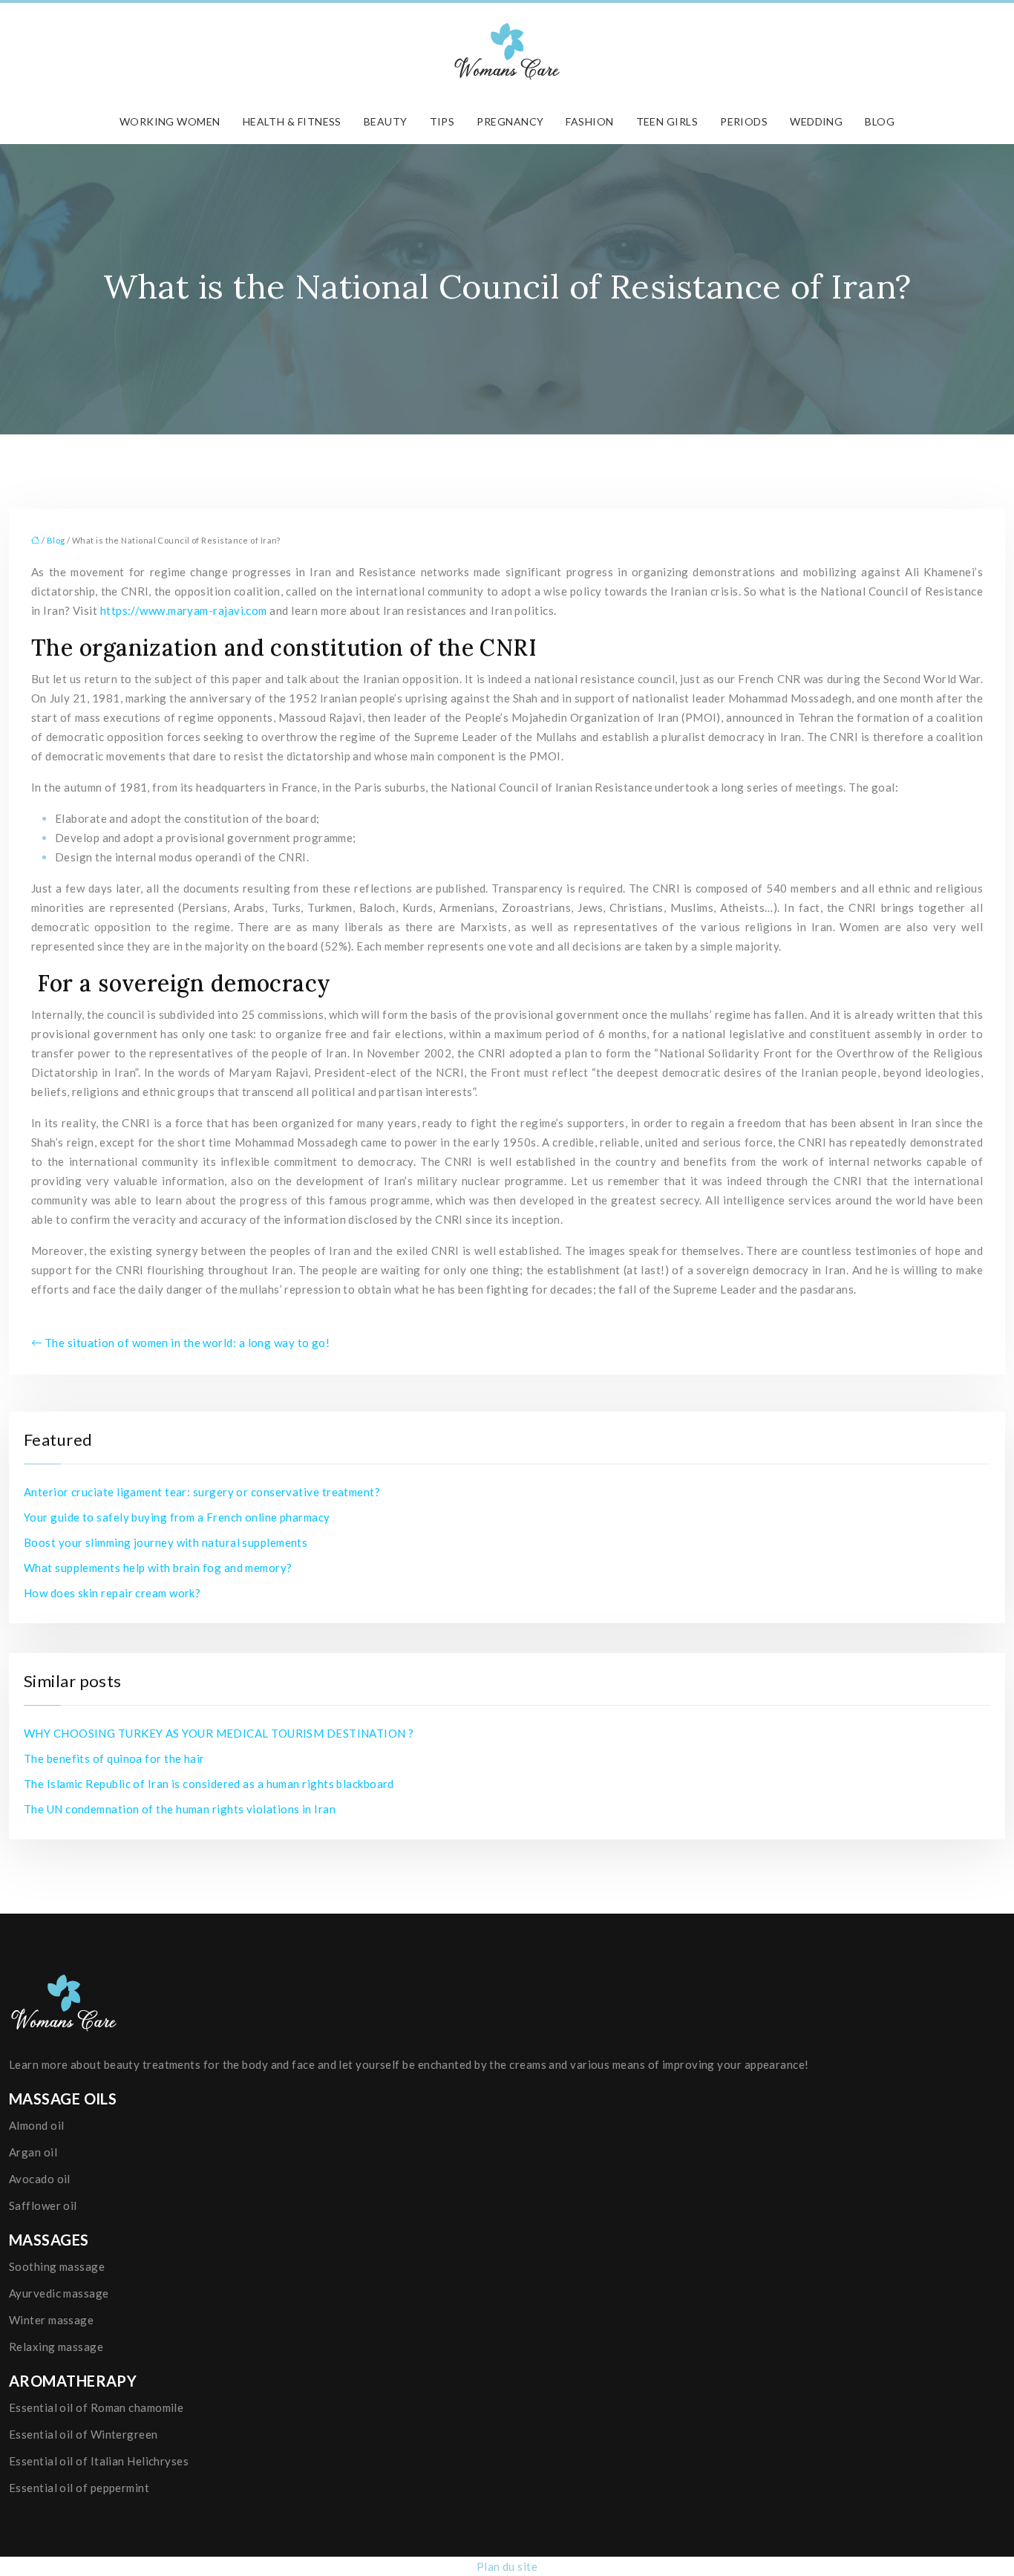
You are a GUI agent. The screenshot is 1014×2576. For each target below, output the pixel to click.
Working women (170, 121)
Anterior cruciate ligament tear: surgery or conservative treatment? (202, 1492)
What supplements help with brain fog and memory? (158, 1568)
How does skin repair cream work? (112, 1593)
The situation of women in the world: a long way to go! (187, 1343)
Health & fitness (292, 121)
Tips (442, 121)
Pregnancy (510, 121)
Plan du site (507, 2566)
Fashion (589, 121)
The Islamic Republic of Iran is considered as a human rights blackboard (209, 1784)
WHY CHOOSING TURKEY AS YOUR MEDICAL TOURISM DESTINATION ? (219, 1733)
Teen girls (667, 121)
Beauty (386, 121)
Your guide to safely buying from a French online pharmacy (177, 1517)
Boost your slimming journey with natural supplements (166, 1542)
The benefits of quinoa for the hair (114, 1758)
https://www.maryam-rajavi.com (184, 610)
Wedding (816, 121)
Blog (880, 121)
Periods (744, 121)
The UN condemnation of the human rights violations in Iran (180, 1809)
